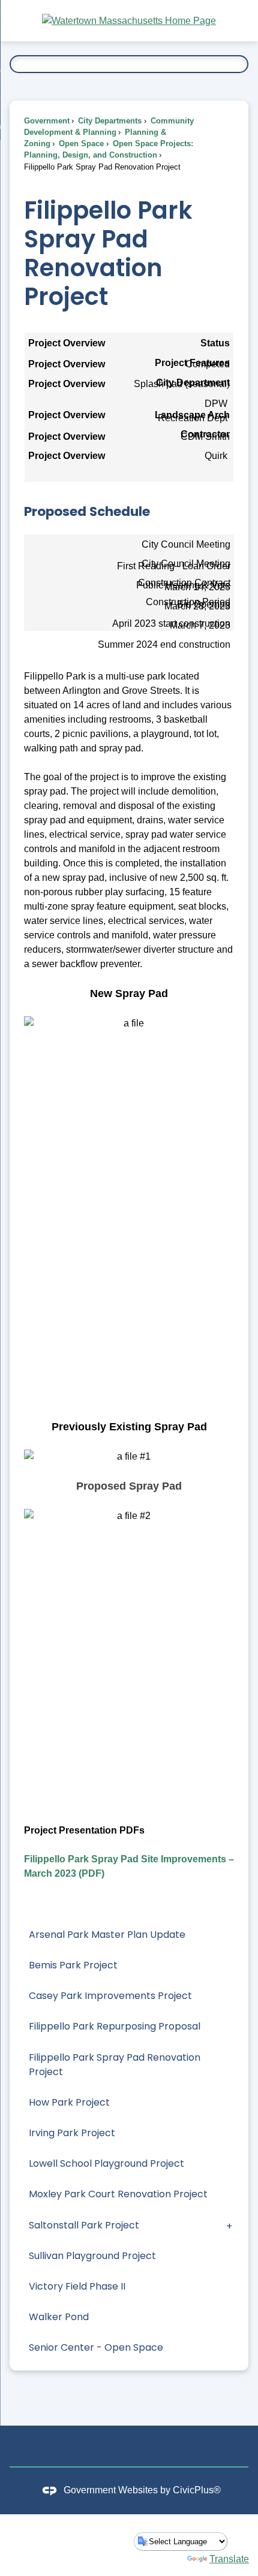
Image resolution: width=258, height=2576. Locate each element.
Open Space (80, 144)
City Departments (109, 121)
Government (47, 121)
